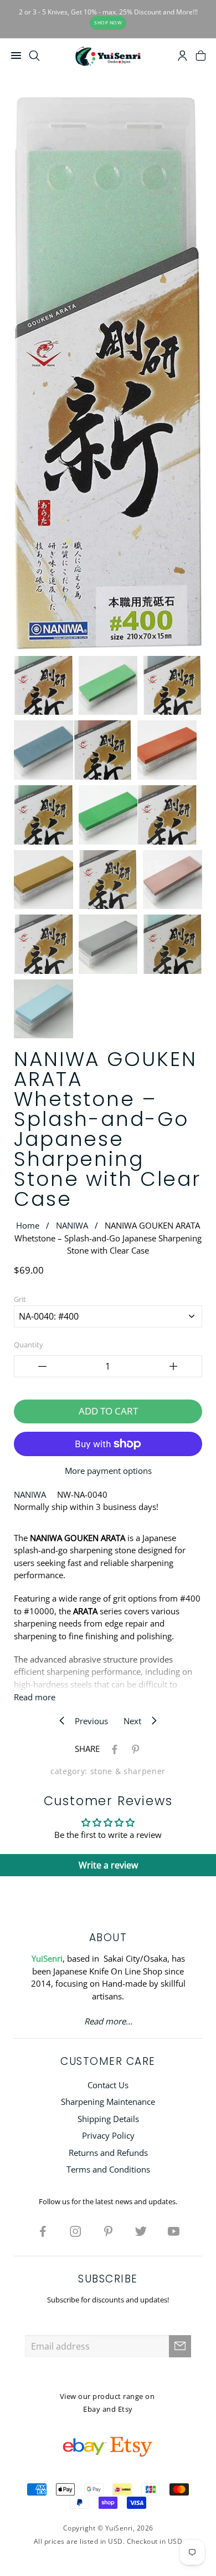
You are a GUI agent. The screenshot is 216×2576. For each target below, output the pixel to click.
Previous (88, 1721)
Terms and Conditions (108, 2169)
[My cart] (201, 57)
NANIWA (72, 1225)
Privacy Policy (108, 2135)
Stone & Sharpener (128, 1771)
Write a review (108, 1865)
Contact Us (108, 2085)
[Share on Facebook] (112, 1749)
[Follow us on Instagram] (75, 2231)
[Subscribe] (180, 2346)
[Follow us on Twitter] (141, 2231)
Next (136, 1721)
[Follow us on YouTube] (173, 2231)
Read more (35, 1697)
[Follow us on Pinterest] (108, 2231)
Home (28, 1225)
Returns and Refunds (108, 2153)
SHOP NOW (108, 22)
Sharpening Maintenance (108, 2102)
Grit (20, 1299)
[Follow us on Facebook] (43, 2231)
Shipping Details (108, 2119)
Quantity (29, 1345)
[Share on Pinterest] (133, 1749)
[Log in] (182, 57)
